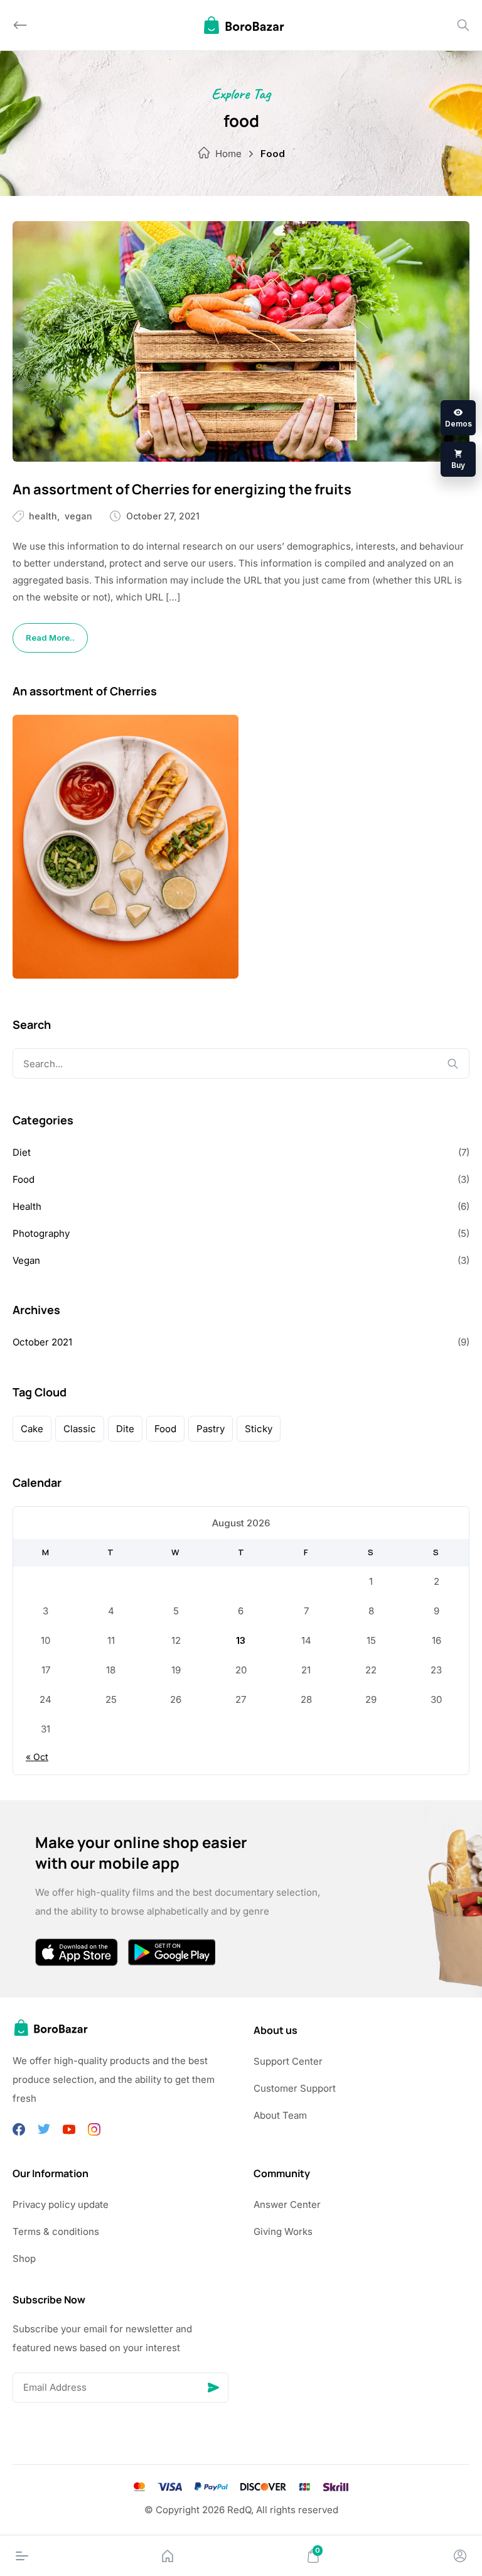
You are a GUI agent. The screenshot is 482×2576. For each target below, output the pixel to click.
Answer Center (287, 2204)
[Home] (168, 2556)
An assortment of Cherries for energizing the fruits (182, 489)
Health (43, 516)
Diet (22, 1152)
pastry (211, 1429)
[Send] (213, 2388)
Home (228, 154)
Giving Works (283, 2231)
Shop (24, 2258)
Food (24, 1179)
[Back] (20, 25)
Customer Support (295, 2088)
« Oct (37, 1757)
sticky (259, 1429)
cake (32, 1429)
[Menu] (22, 2556)
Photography (41, 1233)
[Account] (460, 2556)
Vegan (78, 516)
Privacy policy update (61, 2204)
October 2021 (42, 1342)
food (165, 1429)
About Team (280, 2115)
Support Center (288, 2061)
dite (125, 1429)
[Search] (463, 25)
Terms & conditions (56, 2231)
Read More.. (50, 638)
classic (80, 1429)
